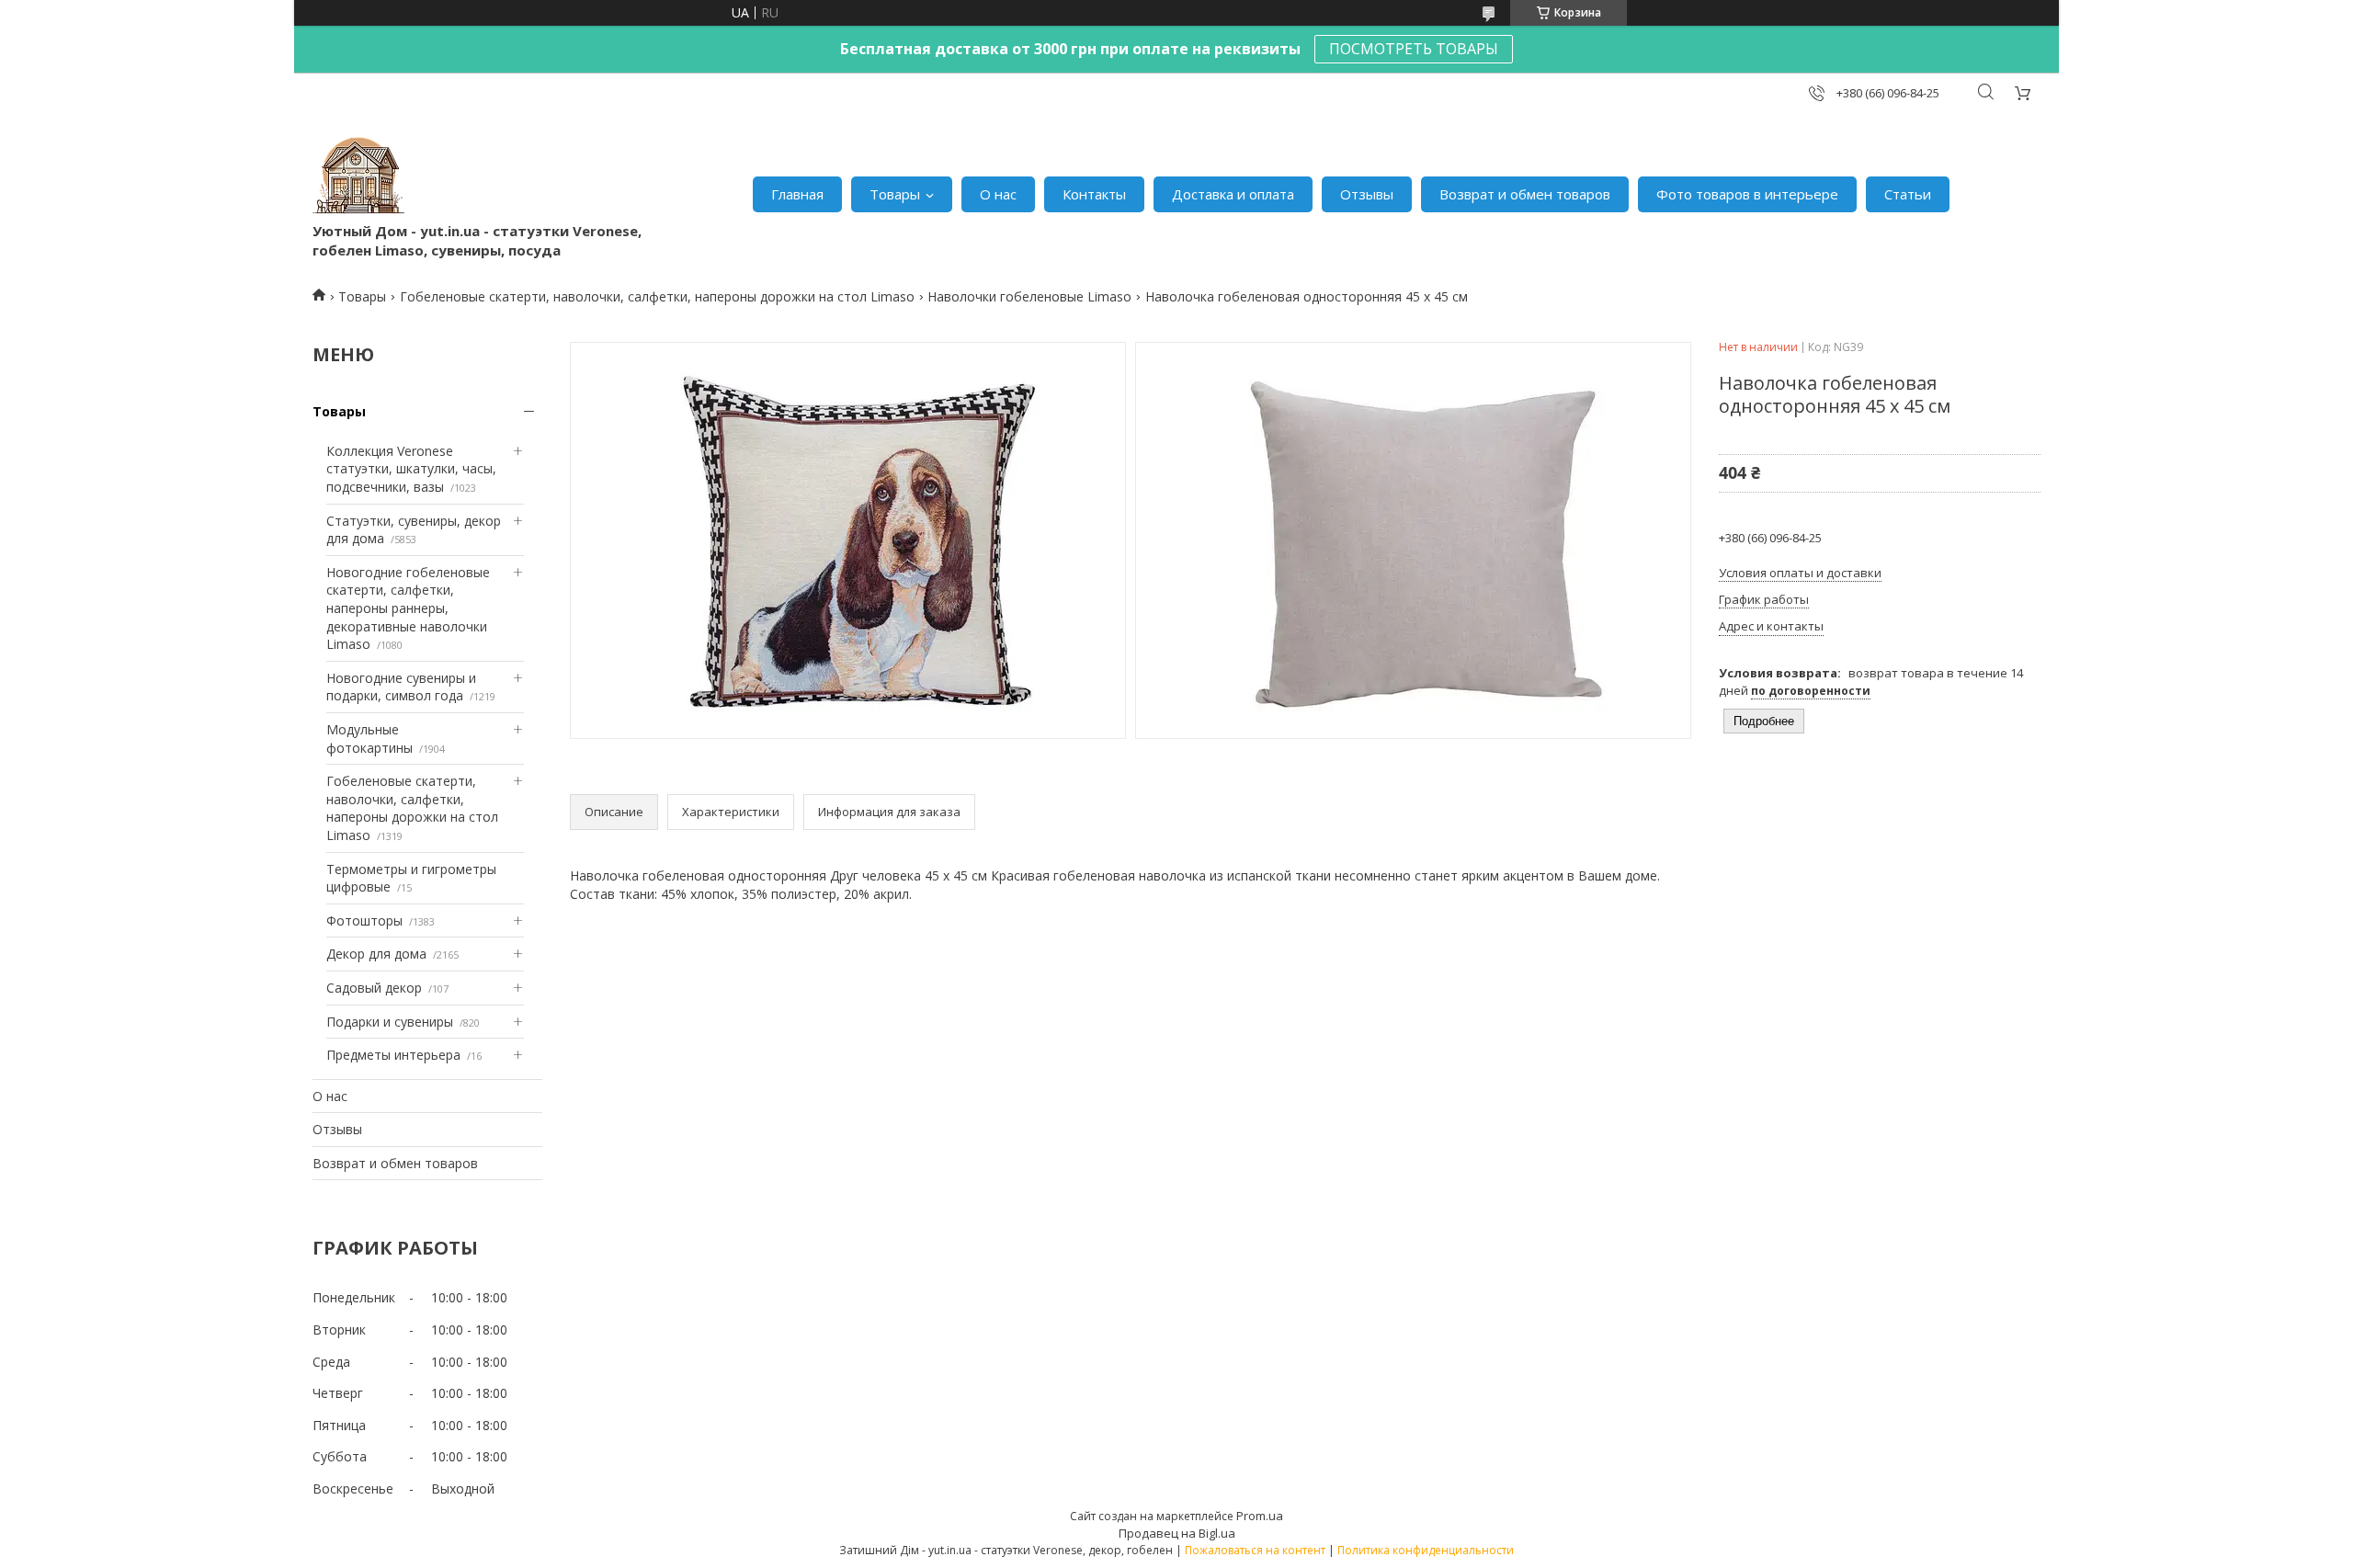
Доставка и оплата (1233, 194)
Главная (797, 194)
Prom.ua (1260, 1516)
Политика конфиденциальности (1426, 1550)
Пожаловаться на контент (1255, 1550)
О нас (998, 194)
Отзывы (1367, 194)
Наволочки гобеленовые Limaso (1029, 296)
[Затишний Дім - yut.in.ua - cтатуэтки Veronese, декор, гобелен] (358, 176)
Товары (895, 194)
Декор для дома (376, 954)
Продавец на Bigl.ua (1177, 1533)
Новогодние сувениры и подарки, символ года (401, 687)
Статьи (1908, 194)
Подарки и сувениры (390, 1022)
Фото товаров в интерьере (1747, 194)
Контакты (1094, 194)
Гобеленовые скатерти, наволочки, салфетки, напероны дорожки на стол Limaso (657, 296)
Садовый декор (374, 988)
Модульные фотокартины (369, 739)
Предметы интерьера (393, 1055)
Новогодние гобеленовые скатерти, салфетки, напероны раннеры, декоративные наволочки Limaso (408, 608)
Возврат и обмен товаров (1525, 194)
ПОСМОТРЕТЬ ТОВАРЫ (1414, 49)
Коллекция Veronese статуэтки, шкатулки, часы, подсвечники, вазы (411, 469)
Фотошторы (364, 920)
